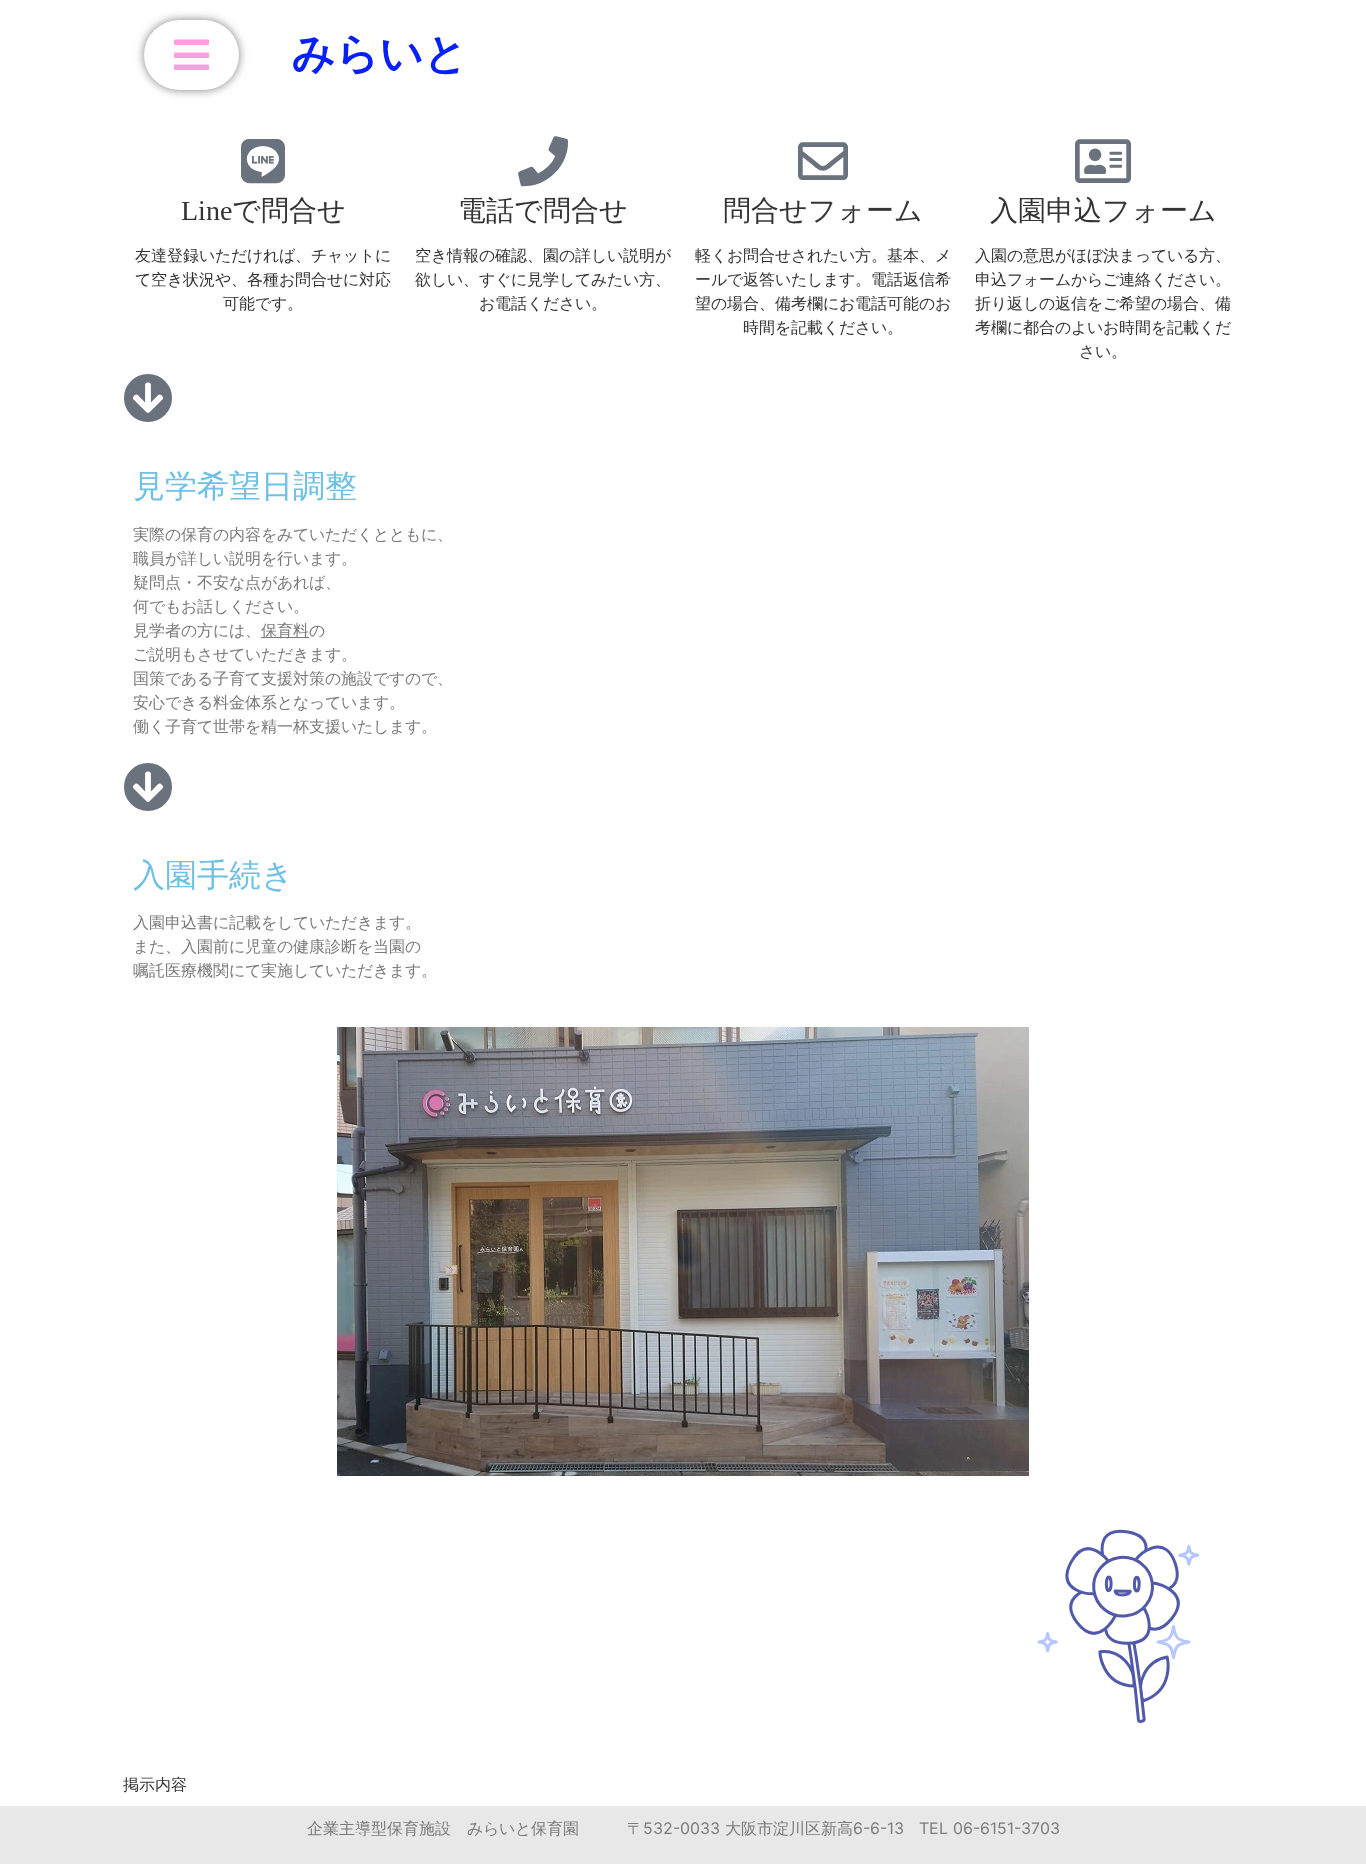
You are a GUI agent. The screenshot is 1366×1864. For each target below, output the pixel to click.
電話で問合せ (543, 210)
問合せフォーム (823, 210)
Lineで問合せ (263, 210)
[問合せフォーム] (823, 161)
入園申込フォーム (1103, 210)
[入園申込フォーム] (1103, 161)
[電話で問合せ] (543, 161)
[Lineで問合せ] (263, 161)
